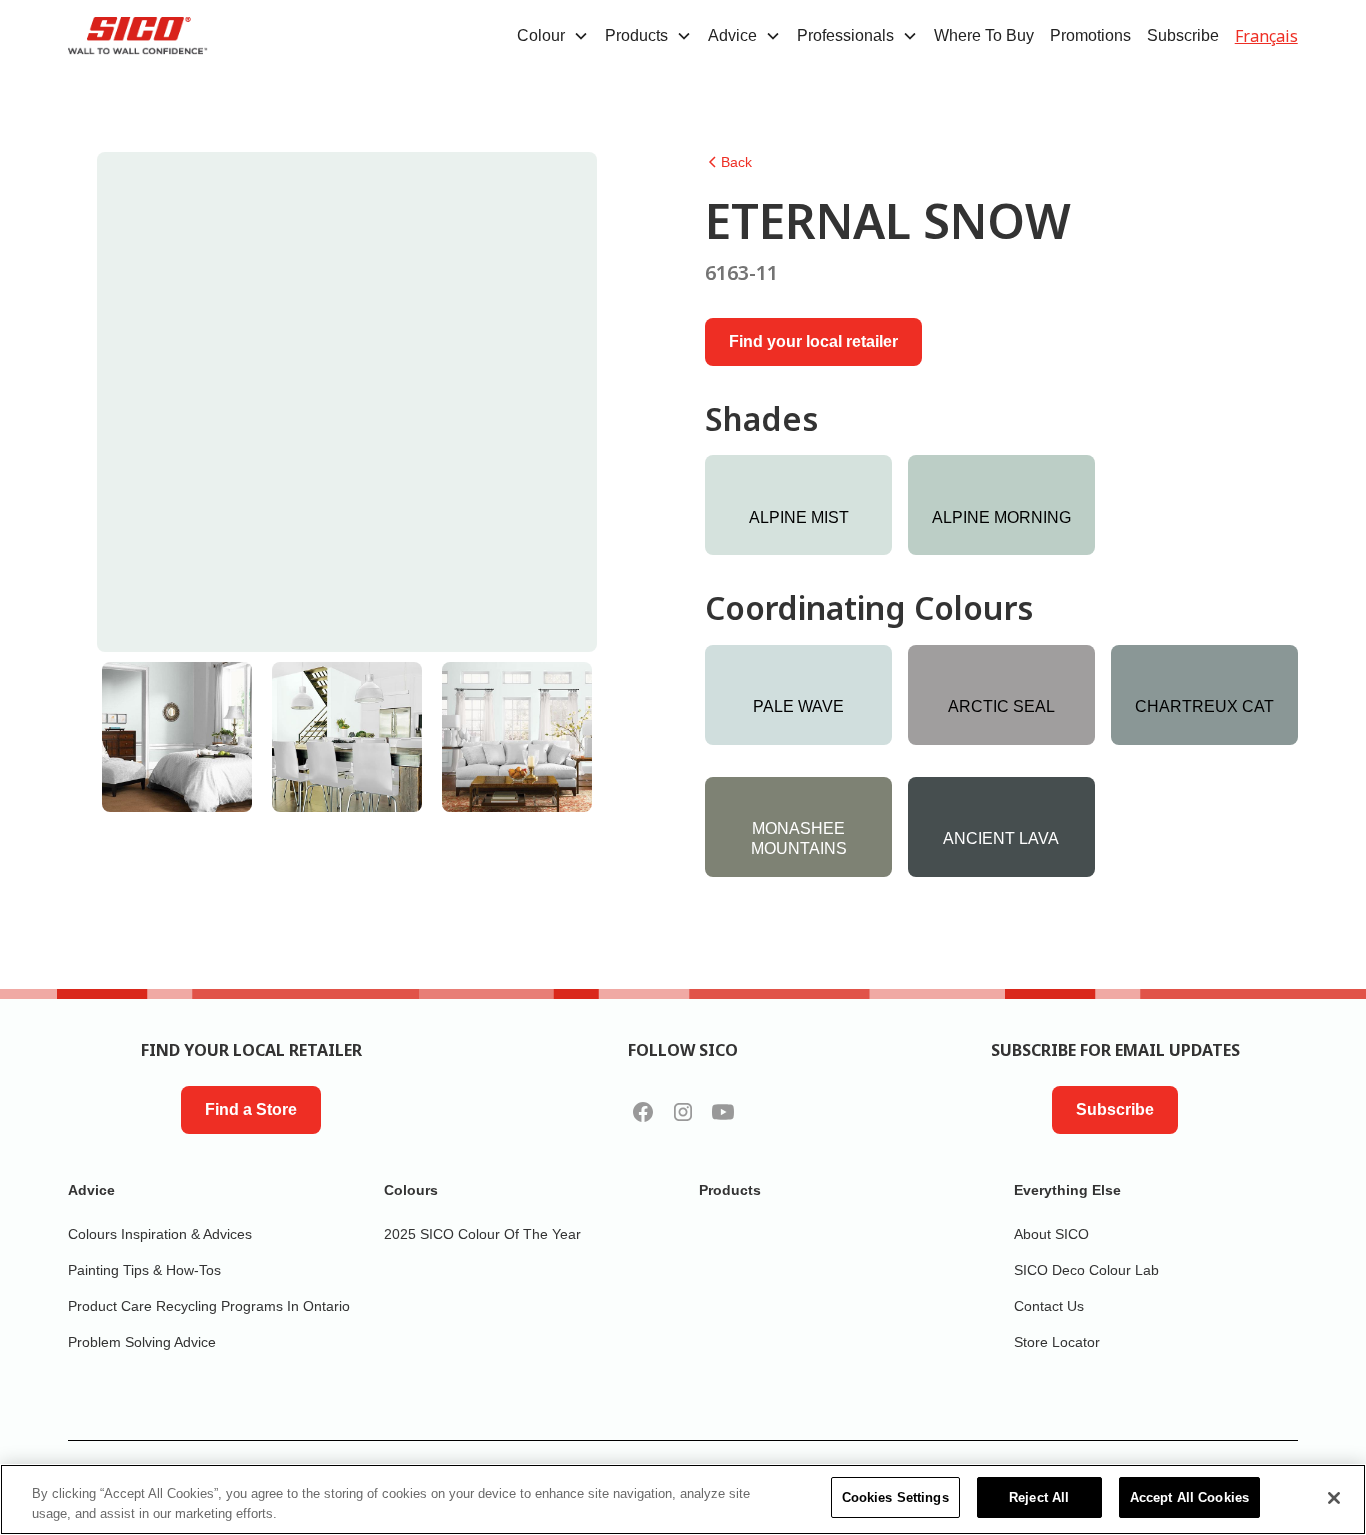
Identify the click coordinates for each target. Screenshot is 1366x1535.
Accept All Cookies (1189, 1497)
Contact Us (1049, 1306)
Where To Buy (984, 35)
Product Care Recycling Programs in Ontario (209, 1306)
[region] (683, 1499)
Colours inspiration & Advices (160, 1234)
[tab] (177, 737)
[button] (553, 36)
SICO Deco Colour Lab (1086, 1270)
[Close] (1334, 1498)
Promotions (1090, 35)
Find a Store (251, 1109)
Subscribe (1183, 35)
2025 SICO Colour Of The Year (482, 1234)
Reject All (1039, 1497)
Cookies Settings (895, 1497)
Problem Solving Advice (142, 1342)
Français (1266, 36)
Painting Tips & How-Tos (144, 1270)
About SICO (1051, 1234)
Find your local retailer (813, 341)
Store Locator (1057, 1342)
